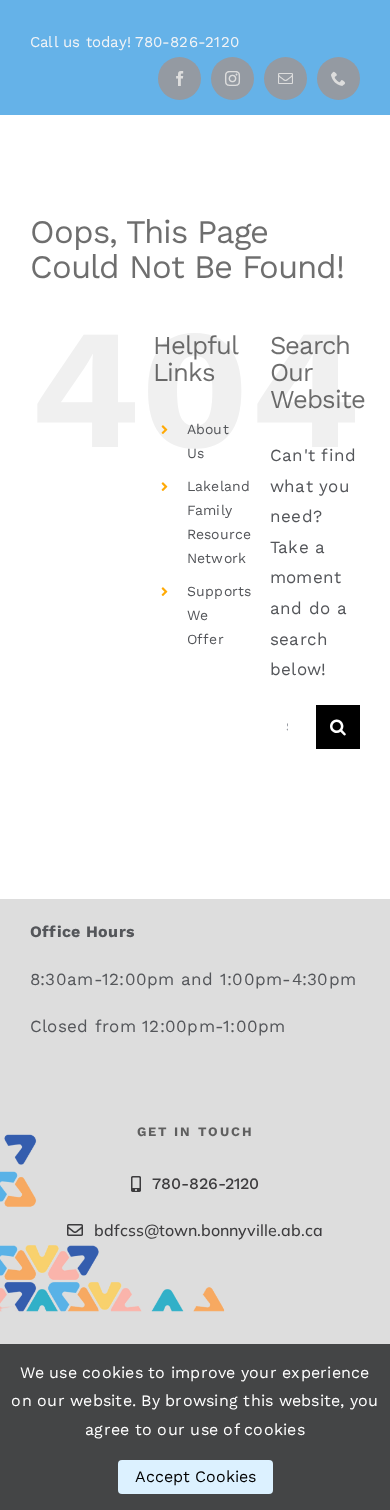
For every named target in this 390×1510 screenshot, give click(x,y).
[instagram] (232, 78)
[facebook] (179, 78)
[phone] (338, 78)
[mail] (285, 78)
